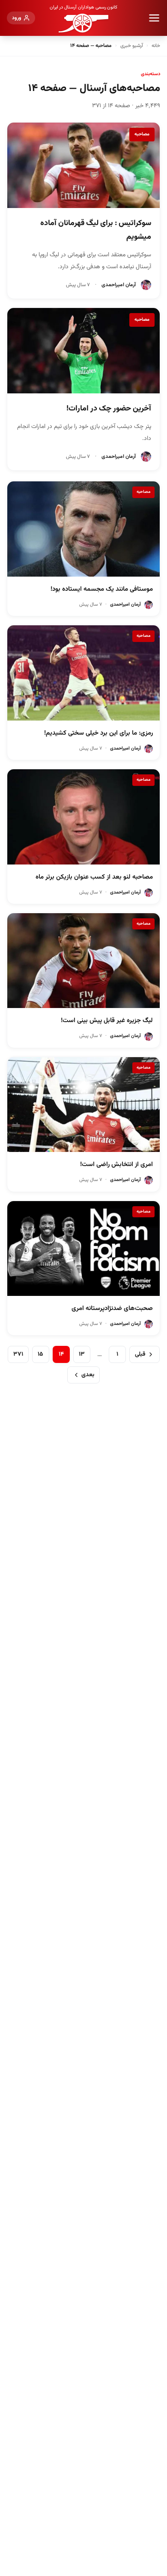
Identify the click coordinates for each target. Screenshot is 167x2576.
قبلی (140, 1354)
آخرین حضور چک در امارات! (109, 409)
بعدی (88, 1375)
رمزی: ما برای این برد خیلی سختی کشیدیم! (98, 733)
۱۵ (40, 1354)
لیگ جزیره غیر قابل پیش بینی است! (107, 1021)
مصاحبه (142, 134)
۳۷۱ (18, 1354)
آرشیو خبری (132, 46)
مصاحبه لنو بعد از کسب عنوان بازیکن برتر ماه (94, 877)
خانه (156, 46)
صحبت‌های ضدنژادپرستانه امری (112, 1309)
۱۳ (82, 1354)
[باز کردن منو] (154, 18)
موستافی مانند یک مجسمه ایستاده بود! (102, 589)
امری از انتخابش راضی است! (116, 1165)
